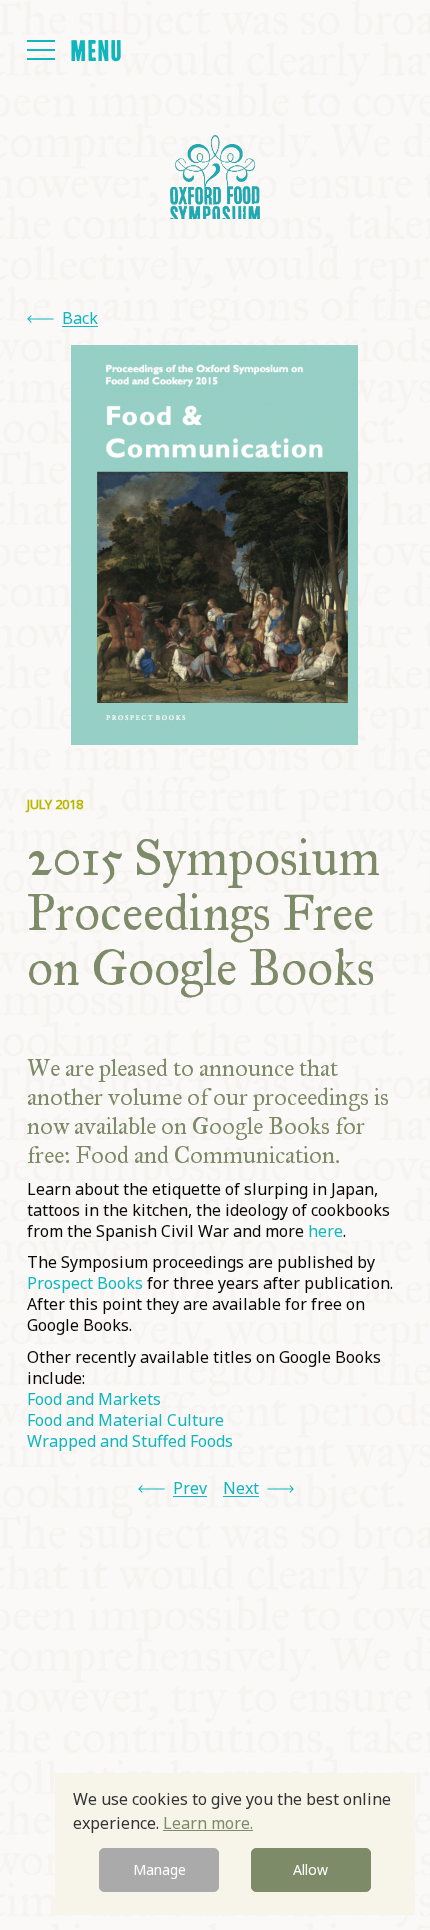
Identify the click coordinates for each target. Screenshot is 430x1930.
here (325, 1231)
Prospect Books (87, 1283)
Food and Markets (94, 1399)
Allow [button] (310, 1869)
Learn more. (208, 1823)
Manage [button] (159, 1869)
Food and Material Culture (125, 1420)
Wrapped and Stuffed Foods (130, 1441)
